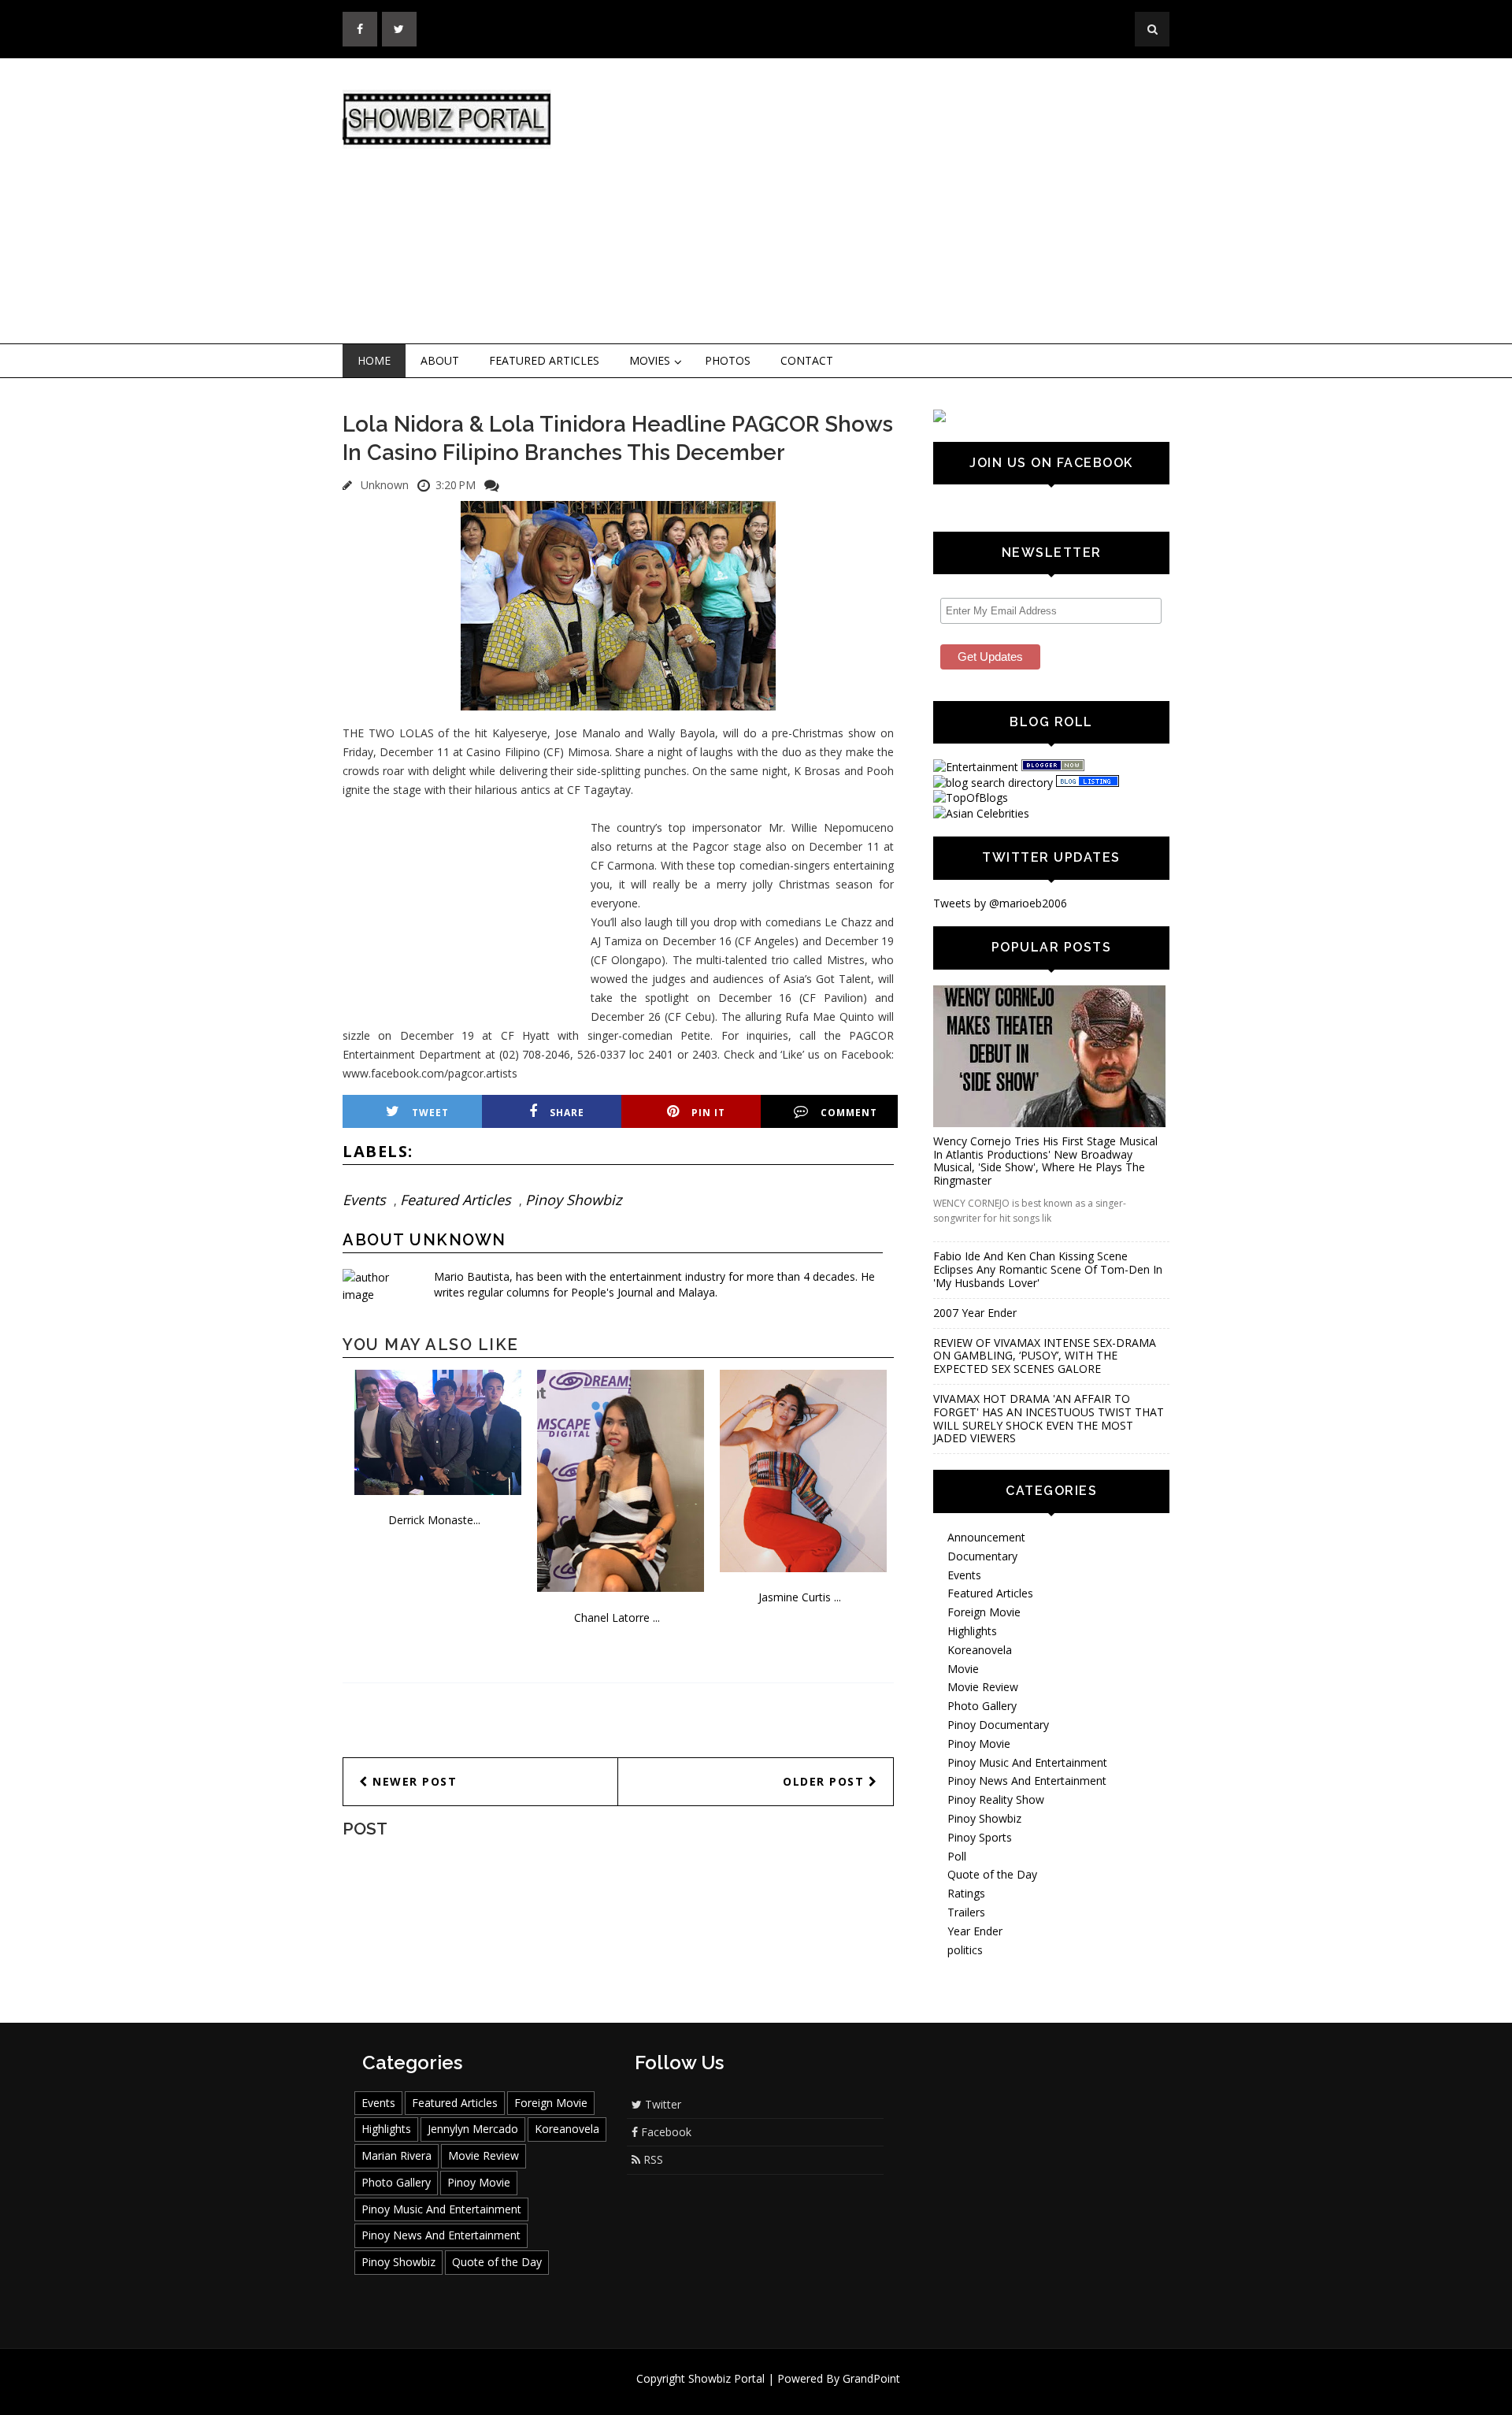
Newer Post (413, 1781)
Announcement (986, 1537)
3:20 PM (456, 485)
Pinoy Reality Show (996, 1799)
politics (965, 1950)
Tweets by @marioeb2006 (1000, 903)
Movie (963, 1669)
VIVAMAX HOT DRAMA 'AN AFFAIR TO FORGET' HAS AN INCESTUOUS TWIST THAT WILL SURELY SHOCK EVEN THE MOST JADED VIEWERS (1049, 1418)
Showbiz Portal (726, 2378)
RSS (652, 2159)
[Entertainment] (976, 767)
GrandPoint (871, 2378)
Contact (807, 360)
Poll (957, 1856)
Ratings (966, 1893)
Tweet (430, 1113)
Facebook (665, 2132)
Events (364, 1200)
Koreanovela (980, 1650)
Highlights (972, 1631)
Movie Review (983, 1687)
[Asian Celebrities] (981, 813)
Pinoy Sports (980, 1837)
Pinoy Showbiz (573, 1200)
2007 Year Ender (975, 1313)
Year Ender (975, 1931)
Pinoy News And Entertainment (1027, 1781)
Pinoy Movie (979, 1744)
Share (567, 1113)
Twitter (661, 2104)
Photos (728, 360)
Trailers (966, 1912)
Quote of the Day (992, 1874)
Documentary (982, 1556)
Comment (849, 1113)
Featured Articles (544, 360)
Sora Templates (803, 2393)
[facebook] (360, 29)
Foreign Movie (984, 1612)
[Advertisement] (886, 202)
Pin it (708, 1113)
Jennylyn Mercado (473, 2129)
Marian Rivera (397, 2155)
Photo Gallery (982, 1706)
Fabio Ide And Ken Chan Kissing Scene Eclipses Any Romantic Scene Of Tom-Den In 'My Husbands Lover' (1048, 1269)
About (440, 360)
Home (374, 360)
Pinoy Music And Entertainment (1027, 1762)
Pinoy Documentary (998, 1725)
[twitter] (399, 29)
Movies (650, 360)
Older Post (826, 1781)
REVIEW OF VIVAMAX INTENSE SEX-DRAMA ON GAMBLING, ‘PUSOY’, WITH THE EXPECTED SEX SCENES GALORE (1045, 1356)
